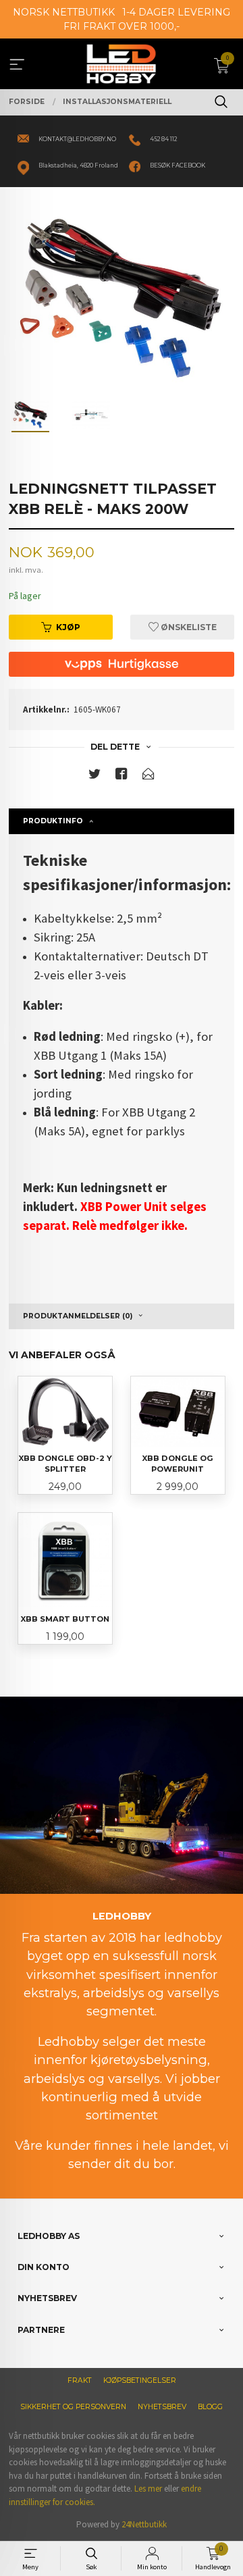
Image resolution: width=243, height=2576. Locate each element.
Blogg (210, 2407)
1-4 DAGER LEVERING (176, 12)
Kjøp (68, 627)
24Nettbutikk (144, 2524)
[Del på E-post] (148, 776)
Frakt (80, 2380)
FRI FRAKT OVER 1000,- (122, 26)
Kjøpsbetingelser (140, 2380)
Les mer (148, 2489)
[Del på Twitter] (94, 776)
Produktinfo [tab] (53, 821)
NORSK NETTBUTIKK (64, 12)
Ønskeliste (188, 627)
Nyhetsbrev (162, 2407)
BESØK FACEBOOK (178, 165)
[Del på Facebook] (122, 776)
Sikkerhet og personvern (73, 2407)
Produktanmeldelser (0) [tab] (78, 1316)
